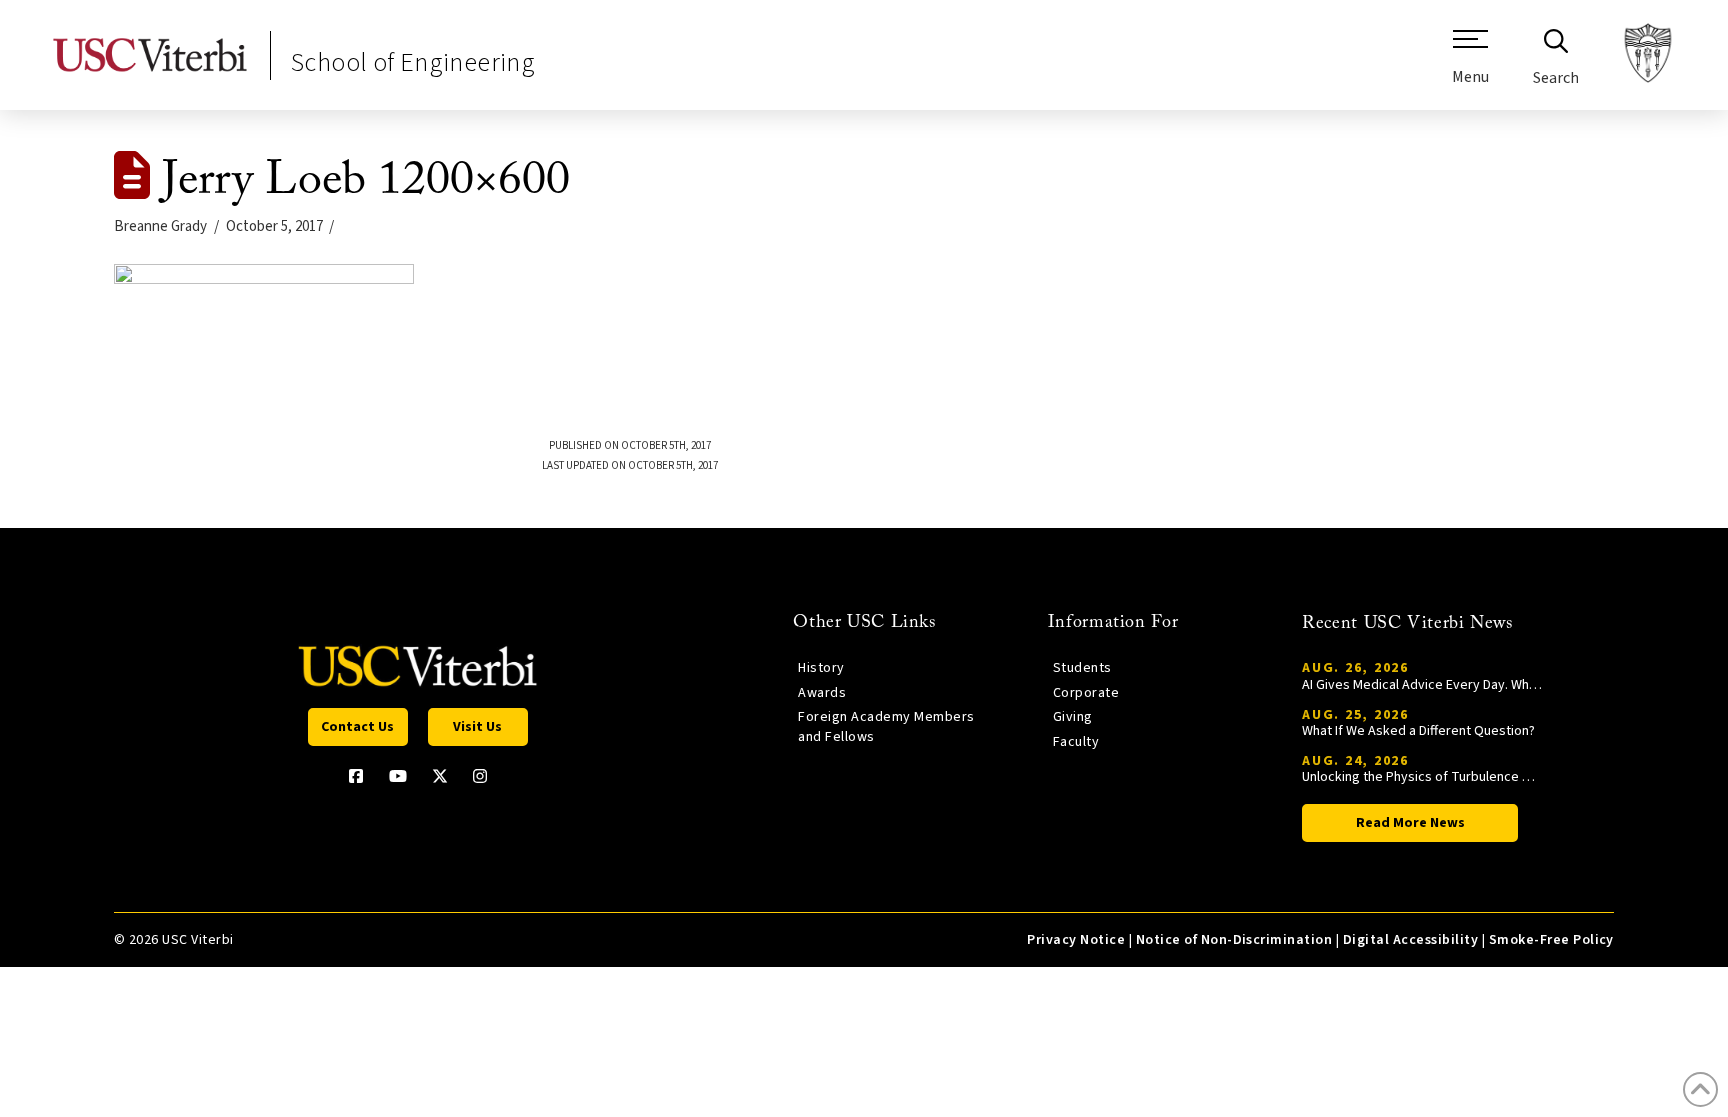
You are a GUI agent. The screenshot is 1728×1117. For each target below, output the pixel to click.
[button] (1470, 65)
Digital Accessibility (1410, 940)
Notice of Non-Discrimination (1234, 940)
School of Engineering (413, 62)
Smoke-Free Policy (1551, 940)
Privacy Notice (1076, 940)
